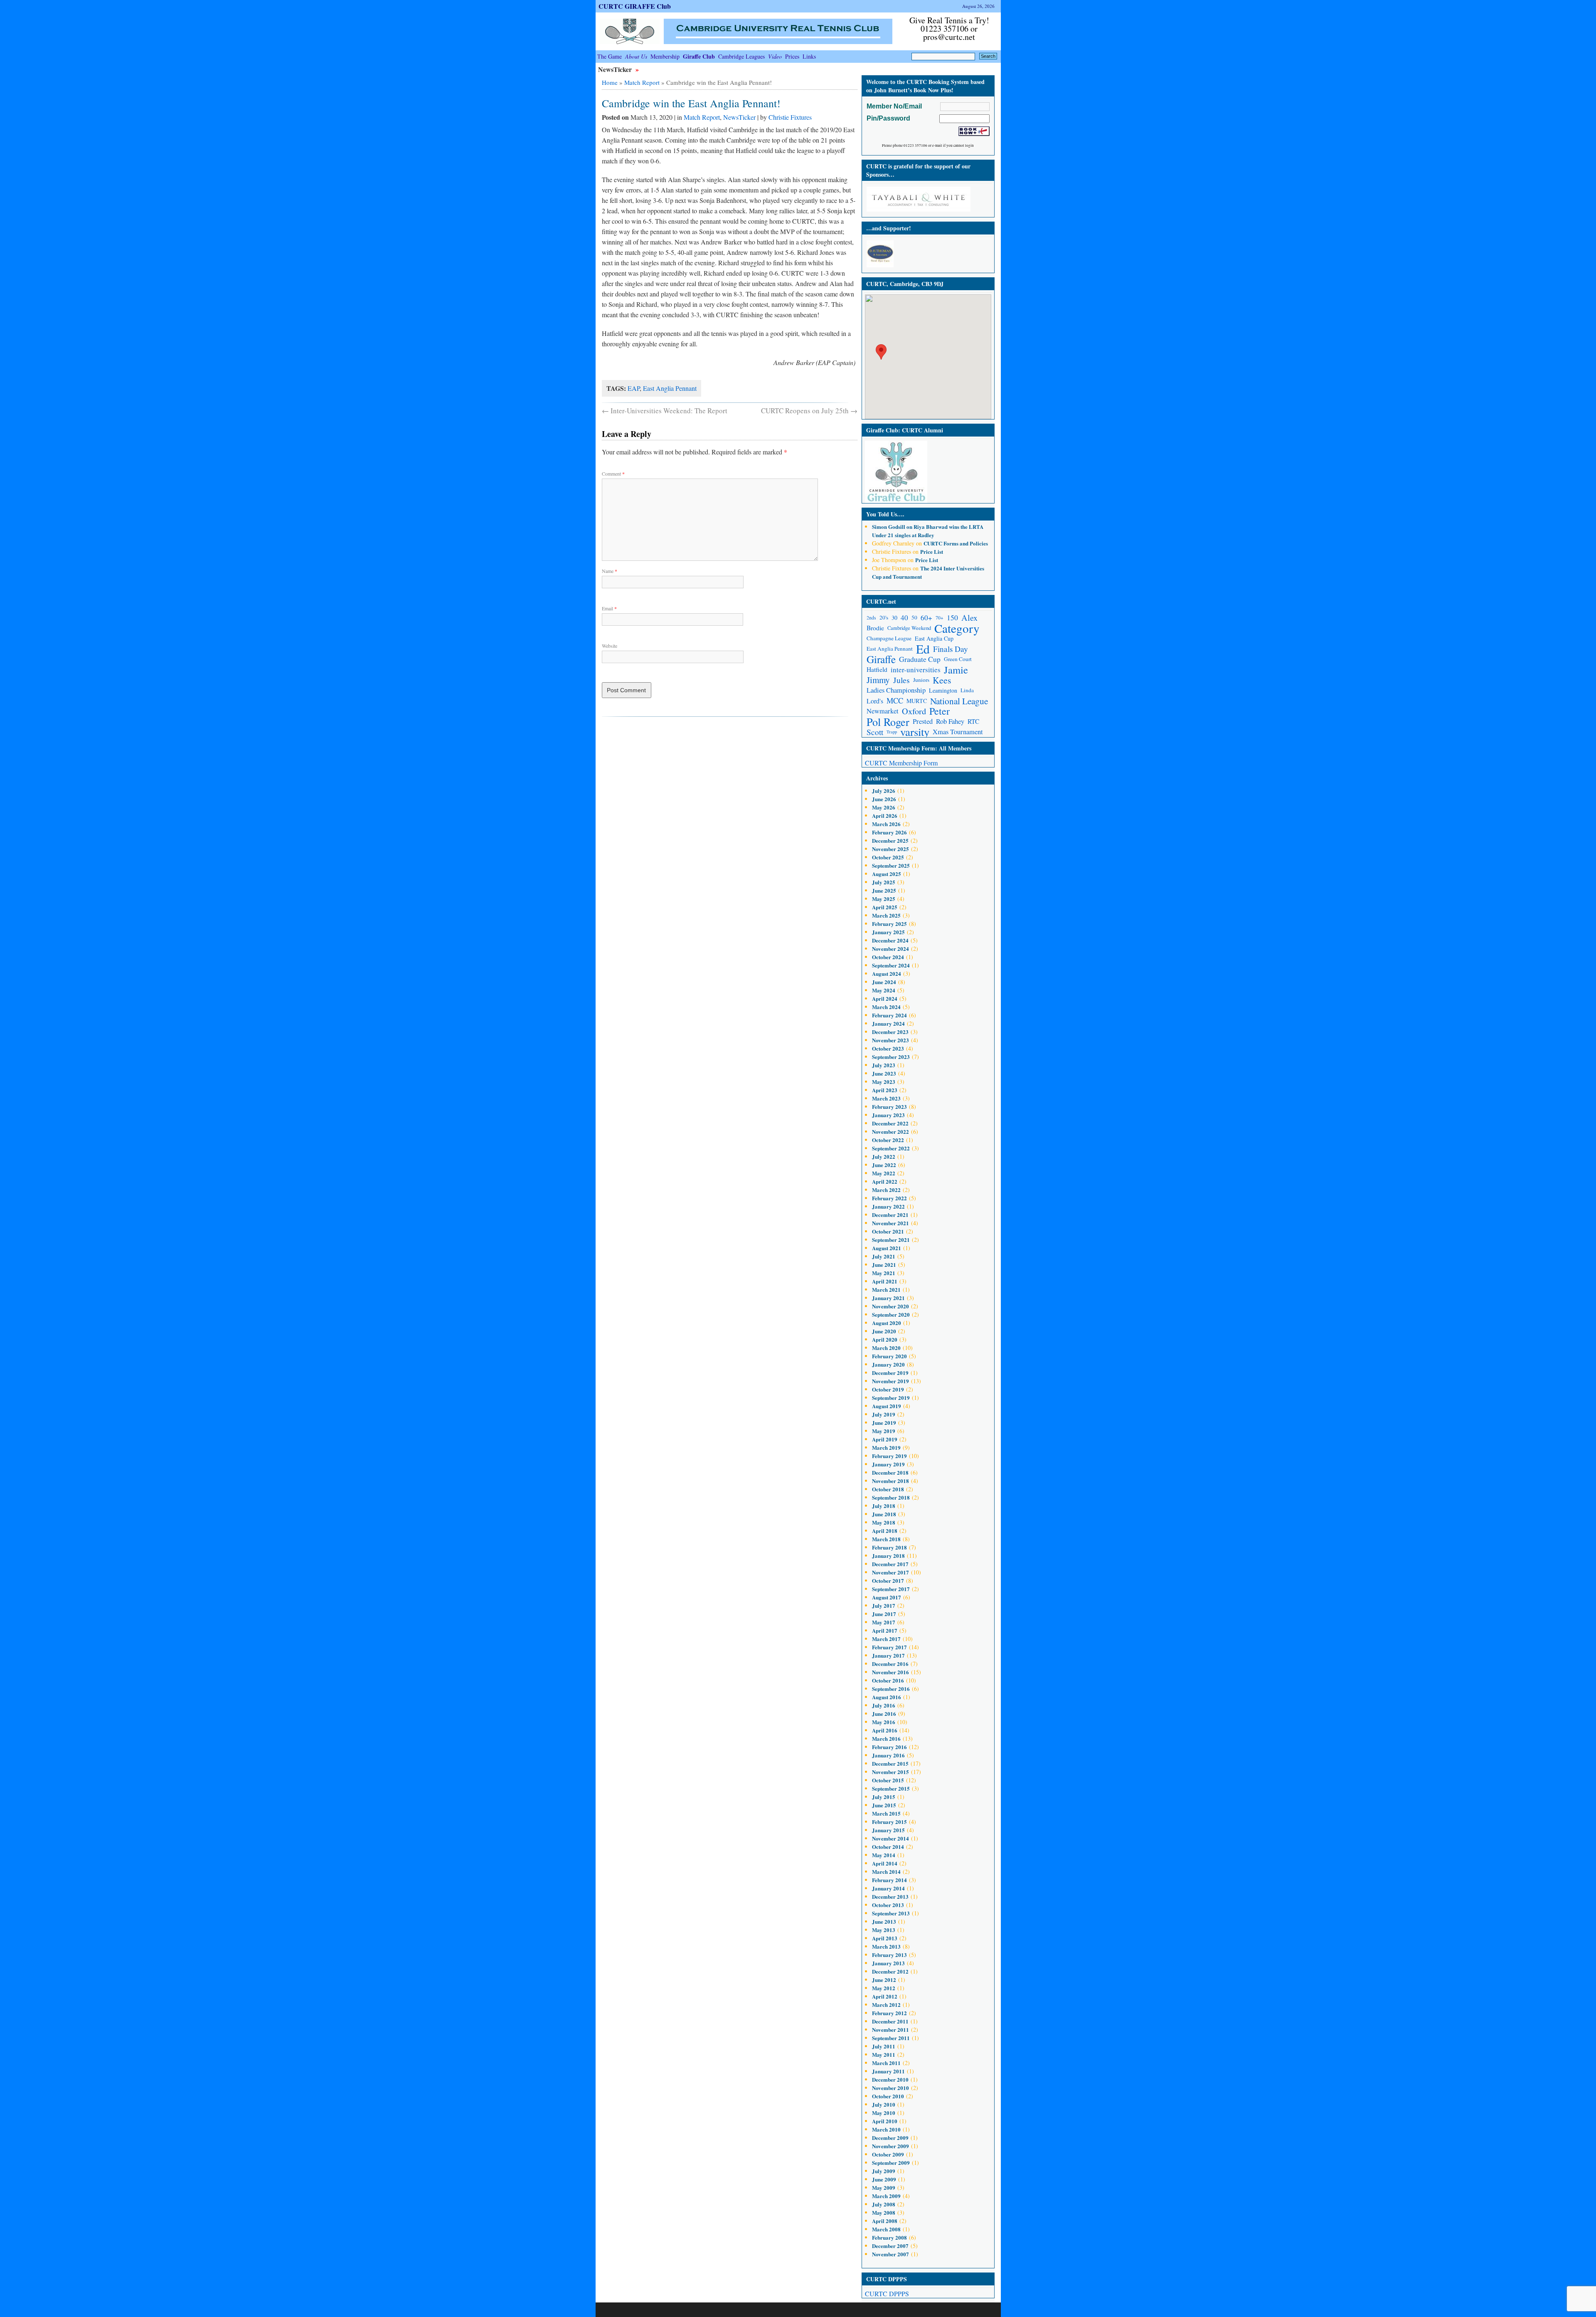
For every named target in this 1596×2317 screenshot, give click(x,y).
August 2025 (887, 874)
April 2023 (885, 1090)
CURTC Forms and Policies (956, 543)
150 (952, 617)
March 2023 (886, 1098)
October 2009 (888, 2154)
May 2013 (884, 1930)
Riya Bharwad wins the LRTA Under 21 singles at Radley (928, 531)
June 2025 (884, 890)
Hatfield (877, 669)
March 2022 (886, 1190)
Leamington (943, 690)
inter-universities (916, 670)
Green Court (958, 659)
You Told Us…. (885, 514)
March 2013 (886, 1946)
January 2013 (888, 1963)
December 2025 (890, 840)
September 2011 (891, 2038)
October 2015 (888, 1780)
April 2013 (885, 1938)
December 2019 (890, 1373)
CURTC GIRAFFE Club (635, 6)
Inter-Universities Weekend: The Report (665, 411)
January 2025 (888, 932)
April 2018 (885, 1531)
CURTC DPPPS (887, 2294)
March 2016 (886, 1738)
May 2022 (884, 1173)
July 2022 (884, 1156)
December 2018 (890, 1472)
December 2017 (890, 1564)
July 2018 (884, 1506)
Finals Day (951, 649)
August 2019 (887, 1406)
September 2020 (891, 1314)
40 (904, 618)
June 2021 (884, 1265)
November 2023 (890, 1040)
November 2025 (890, 849)
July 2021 (884, 1256)
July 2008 (884, 2204)
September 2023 (891, 1057)
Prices (792, 56)
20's (884, 617)
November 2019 (890, 1381)
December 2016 (890, 1664)
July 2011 (884, 2046)
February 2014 (889, 1880)
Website (610, 646)
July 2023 (884, 1065)
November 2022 (890, 1131)
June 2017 (884, 1614)
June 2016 (884, 1714)
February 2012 (889, 2013)
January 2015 (888, 1830)
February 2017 (889, 1647)
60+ (926, 618)
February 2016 (889, 1747)
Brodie (875, 628)
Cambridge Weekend (909, 628)
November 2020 (890, 1306)
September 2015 (891, 1788)
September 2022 (891, 1148)
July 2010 (884, 2104)
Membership (665, 56)
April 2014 (885, 1863)
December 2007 (890, 2246)
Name (610, 571)
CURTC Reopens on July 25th (809, 411)
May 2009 (884, 2187)
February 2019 (889, 1456)
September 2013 (891, 1913)
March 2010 (886, 2129)
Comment (613, 474)
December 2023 (890, 1032)
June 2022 (884, 1165)
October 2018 (888, 1489)
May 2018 (884, 1522)
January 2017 (888, 1655)
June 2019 (884, 1423)
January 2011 (888, 2071)
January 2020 (888, 1364)
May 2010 (884, 2113)
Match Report (642, 82)
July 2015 (884, 1797)
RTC (973, 721)
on (893, 527)
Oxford (914, 711)
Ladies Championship (896, 690)
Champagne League (889, 638)
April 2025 (885, 907)
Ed (923, 649)
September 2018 (891, 1497)
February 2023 (889, 1107)
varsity (915, 732)
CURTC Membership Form (901, 763)
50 (914, 617)
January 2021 (888, 1298)
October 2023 (888, 1048)
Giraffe (881, 659)
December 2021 (890, 1215)
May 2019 (884, 1431)
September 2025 (891, 865)
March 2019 (886, 1447)
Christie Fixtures (790, 117)
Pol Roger (888, 722)
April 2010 (885, 2121)
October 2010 (888, 2096)
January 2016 (888, 1755)
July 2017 (884, 1605)
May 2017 (884, 1622)
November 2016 (890, 1672)
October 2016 (888, 1680)
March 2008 (886, 2229)
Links (809, 56)
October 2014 (888, 1847)
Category (957, 628)
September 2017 (891, 1589)
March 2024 (886, 1007)
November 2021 (890, 1223)
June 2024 (884, 982)
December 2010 (890, 2079)
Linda (967, 690)
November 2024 (890, 949)
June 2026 (884, 799)
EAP (634, 388)
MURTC (917, 701)
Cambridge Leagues (741, 56)
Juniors (921, 680)
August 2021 (887, 1248)
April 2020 (885, 1339)
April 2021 (885, 1281)
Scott (875, 732)
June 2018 (884, 1514)
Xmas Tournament (958, 732)
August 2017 (887, 1597)
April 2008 (885, 2221)
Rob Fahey (950, 721)
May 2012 (884, 1988)
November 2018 (890, 1481)
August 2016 (887, 1697)
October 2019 (888, 1389)
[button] (881, 352)
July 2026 (884, 791)
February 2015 (889, 1822)
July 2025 (884, 882)
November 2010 (890, 2088)
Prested (923, 721)
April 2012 (885, 1996)
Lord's (875, 701)
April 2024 (885, 998)
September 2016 (891, 1689)
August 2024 (887, 973)
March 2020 (886, 1348)
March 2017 (886, 1639)
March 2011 (886, 2063)
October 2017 (888, 1580)
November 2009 (890, 2146)
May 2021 (884, 1273)
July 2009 (884, 2171)
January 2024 (888, 1023)
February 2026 (889, 832)
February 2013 (889, 1955)
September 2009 (891, 2163)
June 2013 (884, 1921)
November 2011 (890, 2030)
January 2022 (888, 1206)
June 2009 (884, 2179)
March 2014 (886, 1872)
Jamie (956, 670)
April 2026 (885, 816)
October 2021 (888, 1231)
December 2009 (890, 2138)
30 (894, 618)
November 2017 (890, 1572)
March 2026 (886, 824)
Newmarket (883, 711)
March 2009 (886, 2196)
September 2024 (891, 965)
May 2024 (884, 990)
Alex (969, 618)
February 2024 (889, 1015)
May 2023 (884, 1082)
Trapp (892, 732)
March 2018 (886, 1539)
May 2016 (884, 1722)
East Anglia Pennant (670, 388)
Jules (901, 680)
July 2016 (884, 1705)
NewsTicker (616, 69)
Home (610, 82)
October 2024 (888, 957)
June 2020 (884, 1331)
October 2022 (888, 1140)
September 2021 (891, 1240)
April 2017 (885, 1630)
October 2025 (888, 857)
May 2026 (884, 807)
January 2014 (888, 1888)
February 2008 (889, 2237)
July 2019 (884, 1414)
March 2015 (886, 1813)
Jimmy (878, 680)
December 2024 (890, 940)
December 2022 (890, 1123)
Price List (932, 551)
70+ (940, 618)
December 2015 (890, 1763)
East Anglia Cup (934, 638)
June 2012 (884, 1980)
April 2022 (885, 1181)
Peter (940, 711)
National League (959, 701)
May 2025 (884, 899)
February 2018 (889, 1547)
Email (609, 608)
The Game (610, 56)
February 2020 (889, 1356)
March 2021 (886, 1289)
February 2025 (889, 924)
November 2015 (890, 1772)
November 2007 (890, 2254)
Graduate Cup (920, 659)
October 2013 (888, 1905)
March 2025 (886, 915)
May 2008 (884, 2212)
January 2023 (888, 1115)
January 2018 (888, 1556)
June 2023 (884, 1073)
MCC (895, 701)
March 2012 (886, 2005)
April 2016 (885, 1730)
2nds (871, 618)
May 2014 (884, 1855)
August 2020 (887, 1323)
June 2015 (884, 1805)
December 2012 (890, 1971)
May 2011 (884, 2054)
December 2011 (890, 2021)
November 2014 (890, 1838)
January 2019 (888, 1464)
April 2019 (885, 1439)
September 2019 (891, 1398)
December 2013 (890, 1896)
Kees (942, 680)
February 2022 (889, 1198)
